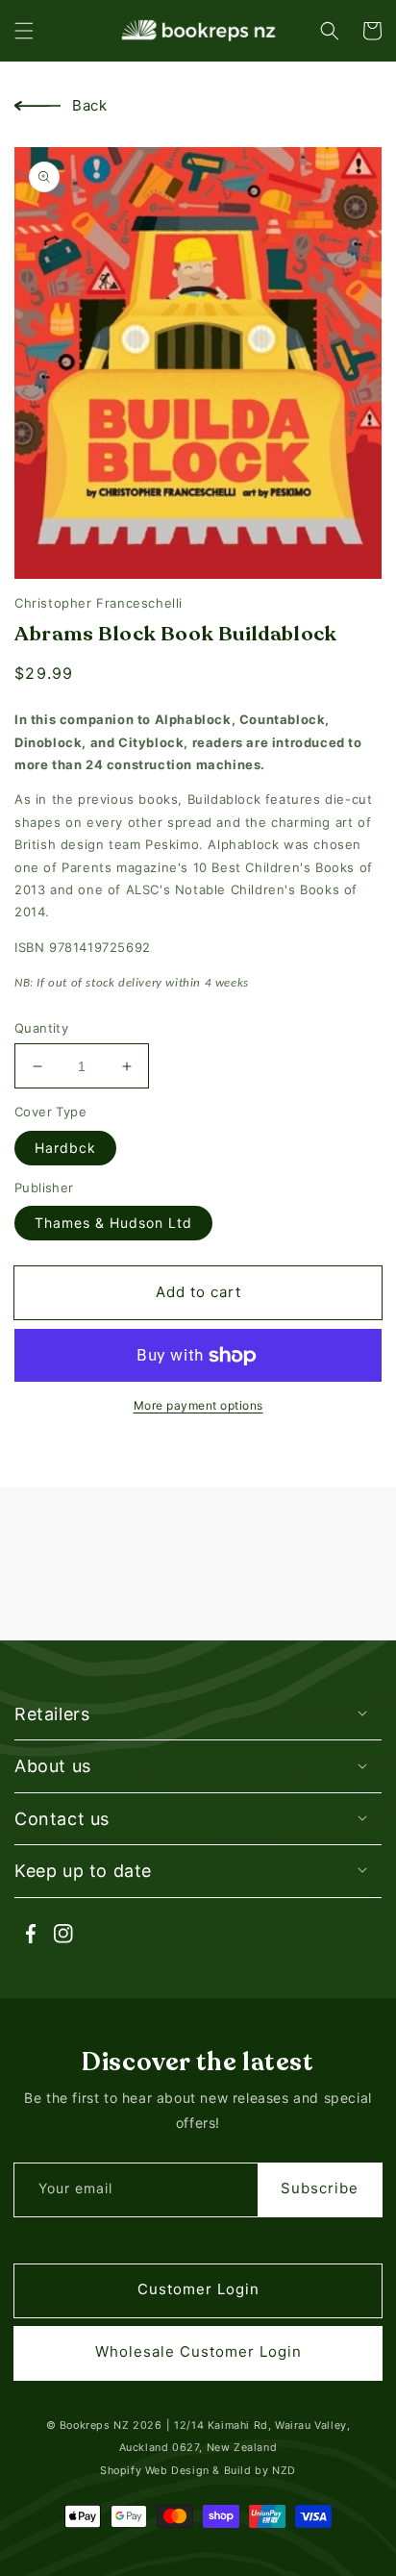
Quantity (41, 1028)
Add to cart (198, 1292)
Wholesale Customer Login (198, 2351)
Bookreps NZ (95, 2426)
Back (89, 105)
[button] (24, 31)
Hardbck (65, 1148)
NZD (284, 2471)
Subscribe (320, 2188)
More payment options (198, 1405)
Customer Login (198, 2289)
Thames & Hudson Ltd (113, 1223)
